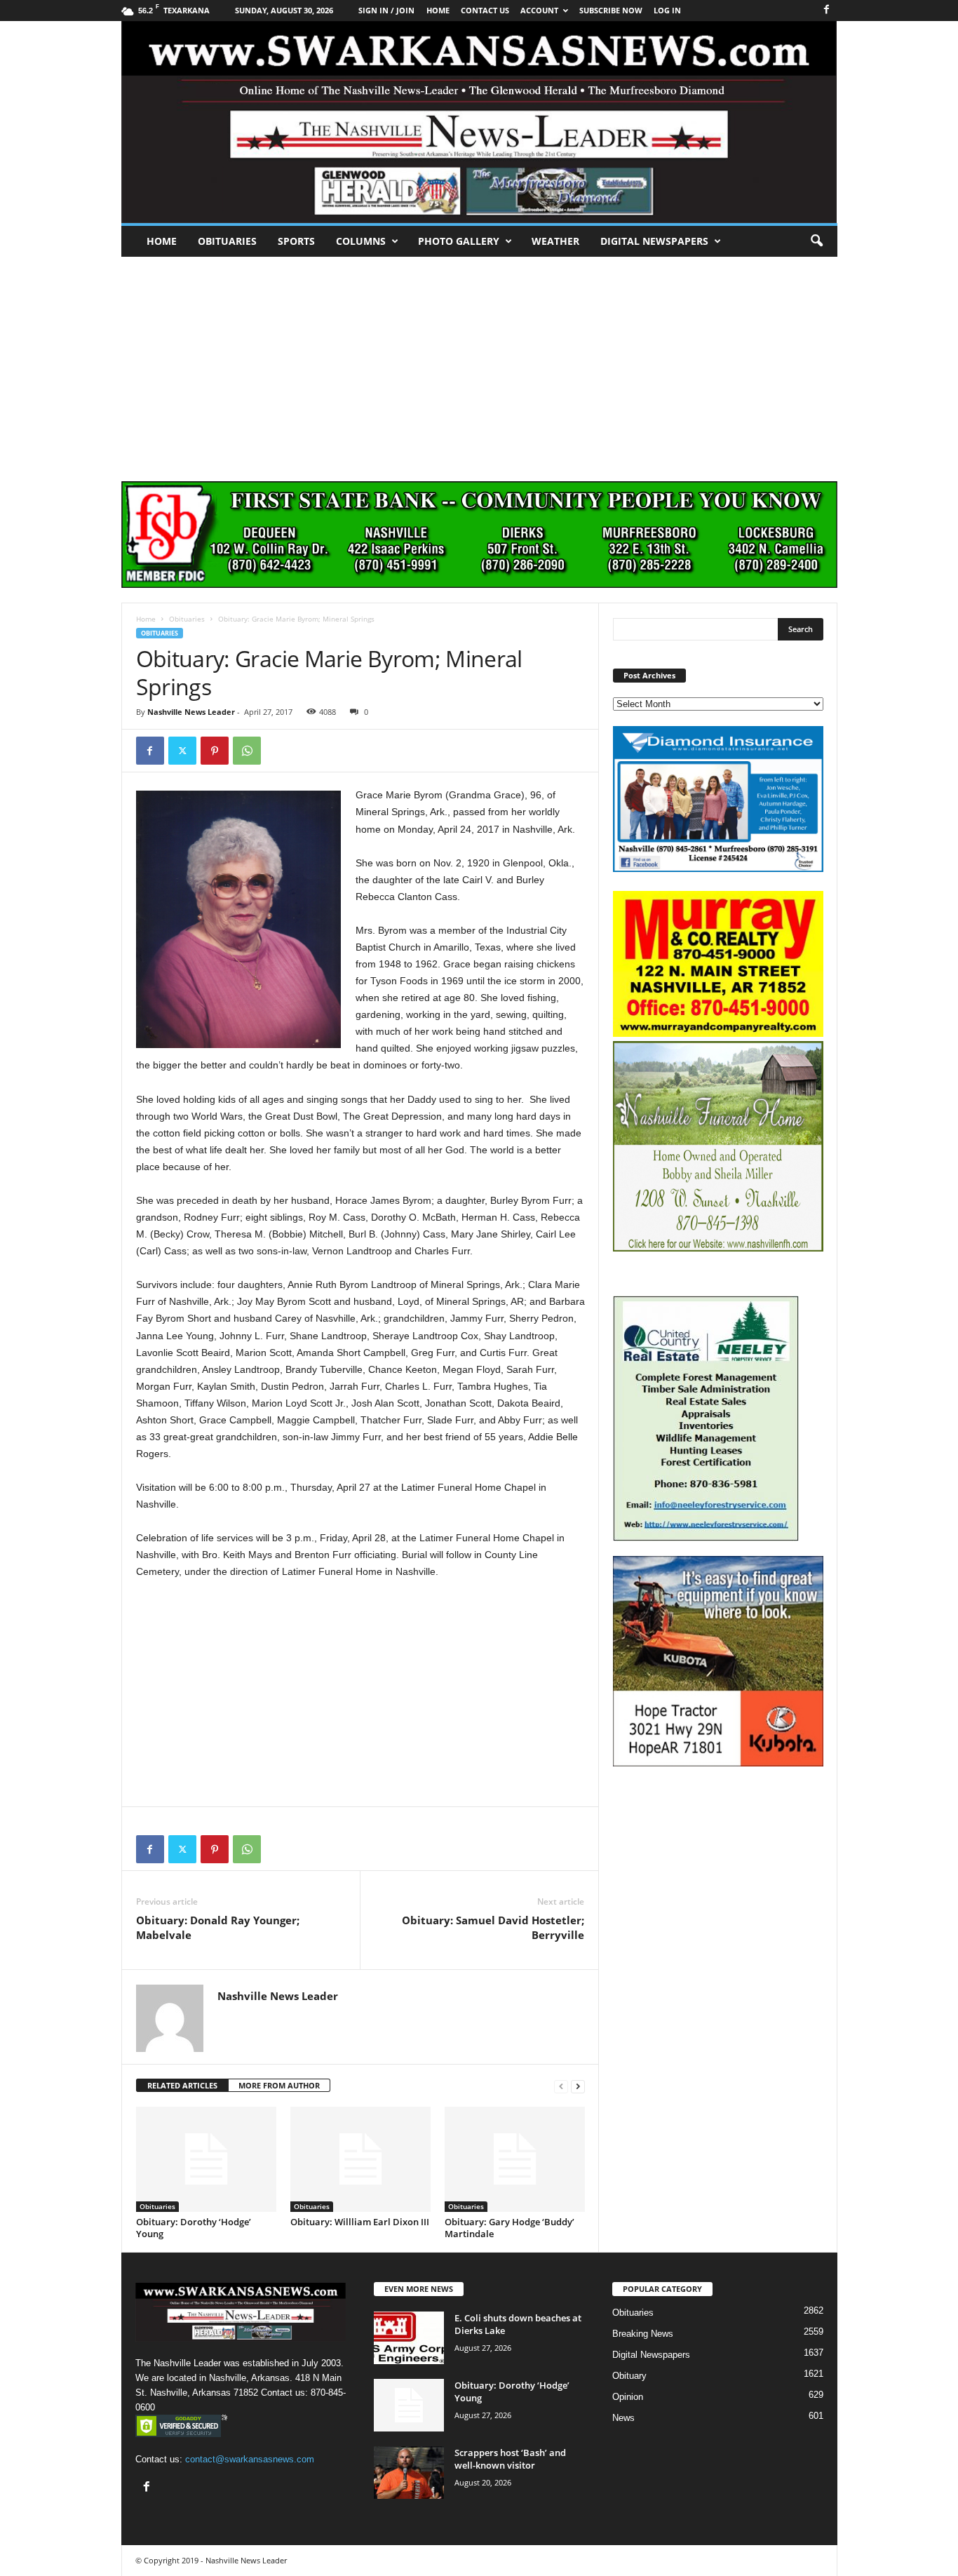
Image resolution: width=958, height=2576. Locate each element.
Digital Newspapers (654, 241)
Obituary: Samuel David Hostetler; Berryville (493, 1927)
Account (539, 10)
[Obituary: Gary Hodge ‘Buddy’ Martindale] (515, 2159)
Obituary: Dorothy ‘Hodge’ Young (194, 2228)
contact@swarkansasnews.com (250, 2459)
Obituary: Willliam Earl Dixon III (360, 2222)
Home (162, 241)
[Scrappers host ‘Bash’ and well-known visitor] (409, 2473)
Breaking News (643, 2334)
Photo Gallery (459, 241)
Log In (667, 10)
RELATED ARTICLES (182, 2085)
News (623, 2418)
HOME (438, 10)
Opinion (628, 2397)
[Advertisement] (479, 362)
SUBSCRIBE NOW (611, 10)
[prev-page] (561, 2086)
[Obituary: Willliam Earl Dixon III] (360, 2159)
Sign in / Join (386, 10)
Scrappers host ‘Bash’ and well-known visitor (510, 2459)
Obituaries (227, 241)
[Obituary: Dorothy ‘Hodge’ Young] (206, 2159)
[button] (816, 241)
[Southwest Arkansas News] (479, 122)
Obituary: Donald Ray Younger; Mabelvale (218, 1927)
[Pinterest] (215, 751)
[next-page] (578, 2086)
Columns (361, 241)
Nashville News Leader (191, 712)
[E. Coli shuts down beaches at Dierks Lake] (409, 2338)
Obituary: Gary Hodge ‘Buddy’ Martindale (510, 2228)
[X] (182, 751)
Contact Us (485, 10)
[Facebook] (827, 10)
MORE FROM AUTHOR (279, 2085)
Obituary (629, 2376)
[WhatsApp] (247, 751)
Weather (555, 241)
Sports (296, 241)
